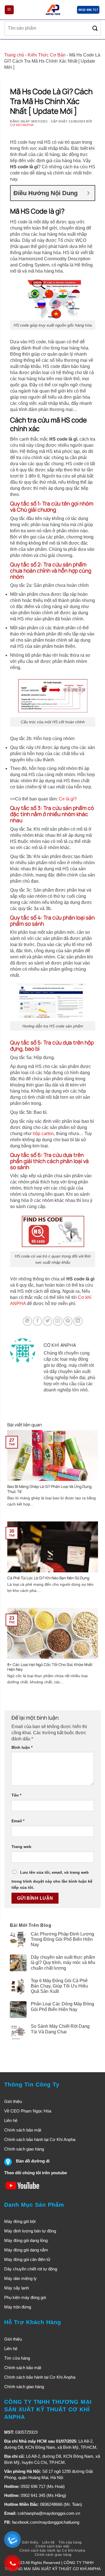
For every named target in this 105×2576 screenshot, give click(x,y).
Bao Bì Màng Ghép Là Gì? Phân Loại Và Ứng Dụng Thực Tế (49, 1489)
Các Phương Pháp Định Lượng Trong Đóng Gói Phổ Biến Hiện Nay (62, 1939)
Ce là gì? (68, 799)
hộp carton (43, 1134)
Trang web (21, 1847)
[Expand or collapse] (88, 193)
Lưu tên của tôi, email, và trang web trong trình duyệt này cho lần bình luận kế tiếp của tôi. (52, 1880)
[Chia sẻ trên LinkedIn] (78, 1321)
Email (18, 1821)
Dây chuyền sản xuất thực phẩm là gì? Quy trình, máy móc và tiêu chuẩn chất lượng (63, 1962)
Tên (16, 1795)
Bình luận (22, 1747)
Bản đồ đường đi (33, 2161)
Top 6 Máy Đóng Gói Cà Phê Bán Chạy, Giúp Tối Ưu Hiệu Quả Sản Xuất (59, 1986)
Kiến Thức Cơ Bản (47, 55)
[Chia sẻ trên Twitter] (47, 1321)
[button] (9, 10)
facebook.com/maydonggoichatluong (46, 2522)
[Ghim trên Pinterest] (68, 1321)
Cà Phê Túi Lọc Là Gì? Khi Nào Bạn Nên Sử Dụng (48, 1578)
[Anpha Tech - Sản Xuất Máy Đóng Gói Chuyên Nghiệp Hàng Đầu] (53, 10)
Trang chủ (14, 55)
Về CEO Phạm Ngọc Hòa (28, 2111)
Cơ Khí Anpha (22, 125)
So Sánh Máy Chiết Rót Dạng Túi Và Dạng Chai (60, 2029)
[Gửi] (95, 28)
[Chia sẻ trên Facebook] (37, 1321)
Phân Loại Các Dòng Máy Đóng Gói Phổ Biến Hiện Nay (62, 2007)
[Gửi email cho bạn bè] (58, 1321)
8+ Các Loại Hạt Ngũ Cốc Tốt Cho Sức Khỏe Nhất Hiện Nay (50, 1667)
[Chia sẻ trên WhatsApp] (27, 1321)
